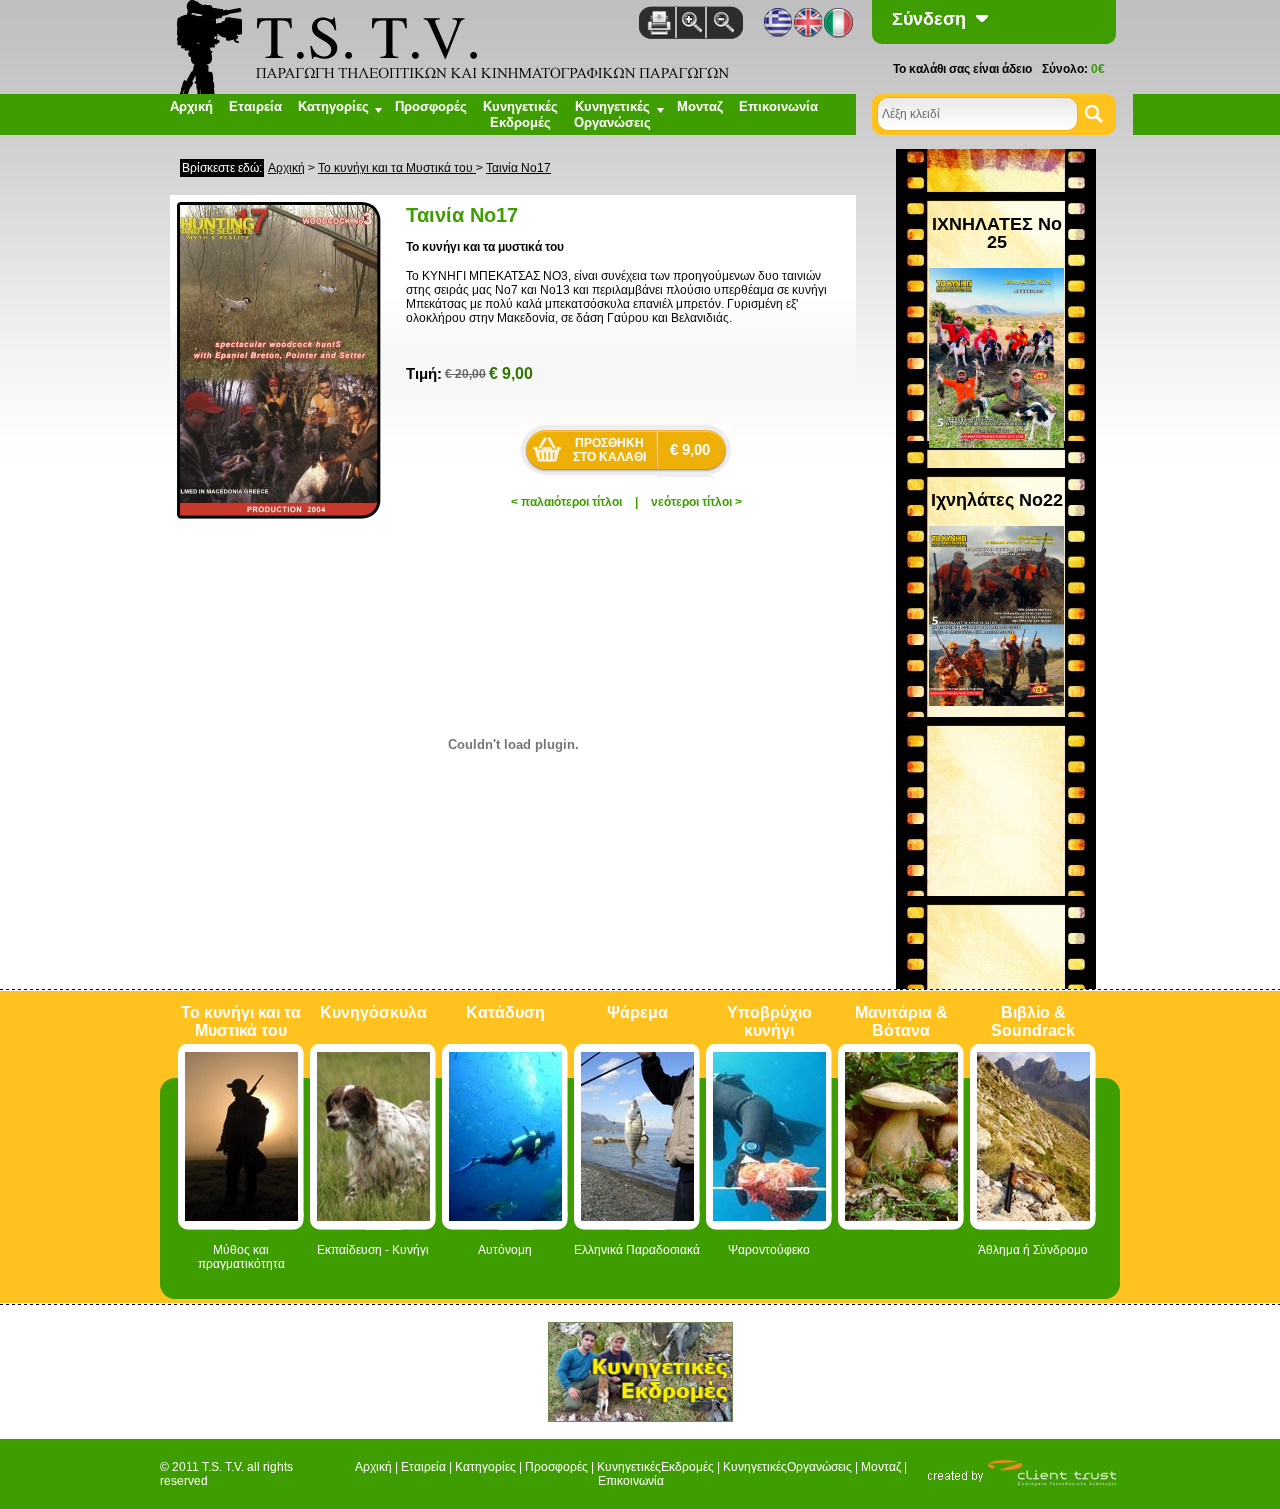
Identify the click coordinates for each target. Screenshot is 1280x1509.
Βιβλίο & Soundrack (1033, 1021)
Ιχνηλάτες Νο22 (997, 500)
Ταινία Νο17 (518, 168)
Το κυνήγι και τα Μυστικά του (397, 168)
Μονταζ (700, 106)
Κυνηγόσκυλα (373, 1012)
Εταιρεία (255, 106)
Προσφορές (431, 106)
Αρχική (191, 106)
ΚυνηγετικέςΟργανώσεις (787, 1467)
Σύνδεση (929, 19)
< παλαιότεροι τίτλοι (566, 502)
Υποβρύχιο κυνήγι (769, 1021)
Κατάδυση (505, 1012)
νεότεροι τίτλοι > (696, 502)
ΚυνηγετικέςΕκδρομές (520, 114)
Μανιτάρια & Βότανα (901, 1021)
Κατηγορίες (485, 1467)
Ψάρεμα (637, 1012)
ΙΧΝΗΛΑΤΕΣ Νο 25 (997, 233)
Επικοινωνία (778, 106)
